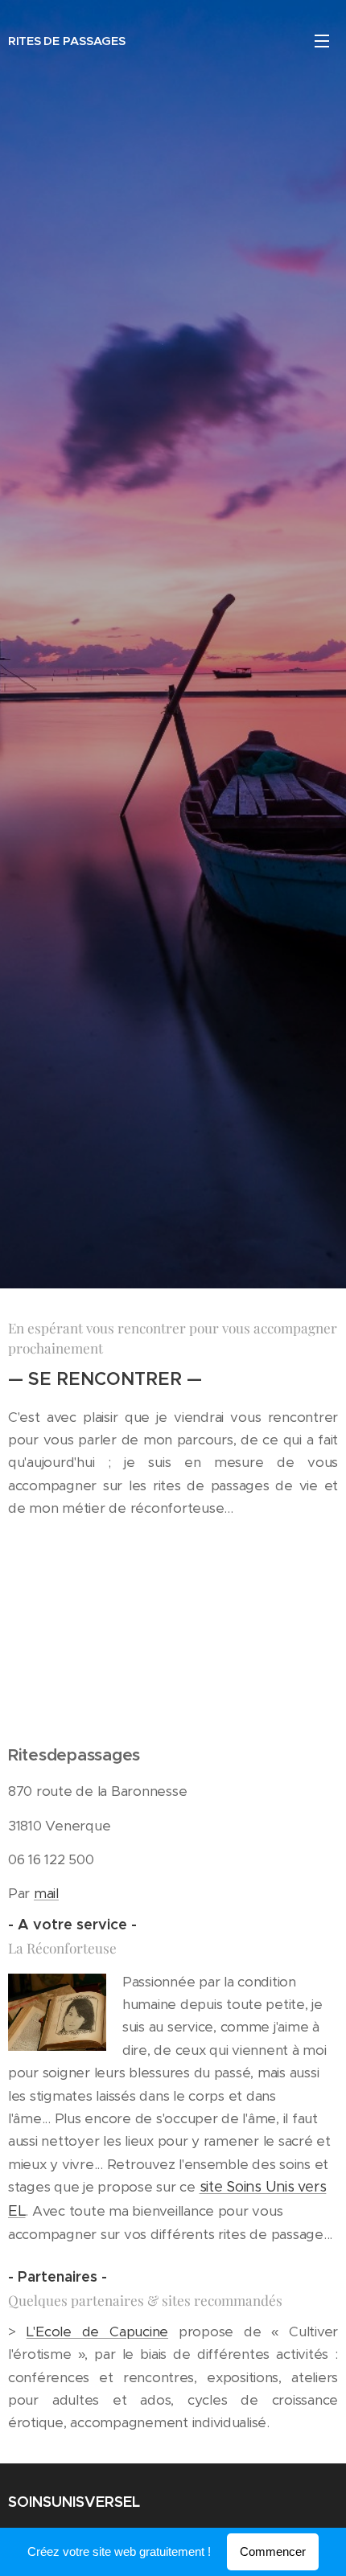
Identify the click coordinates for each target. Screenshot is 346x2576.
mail (46, 1893)
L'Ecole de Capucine (97, 2332)
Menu (322, 40)
